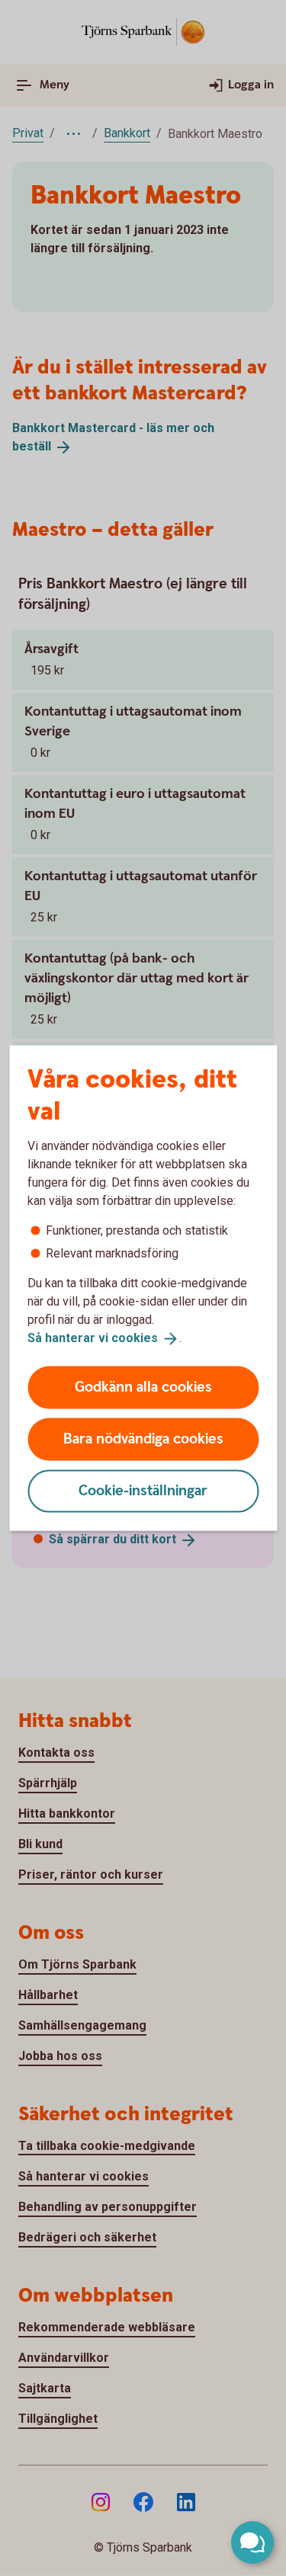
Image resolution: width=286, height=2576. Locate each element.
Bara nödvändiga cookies (143, 1439)
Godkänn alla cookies (143, 1387)
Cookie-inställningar (143, 1490)
